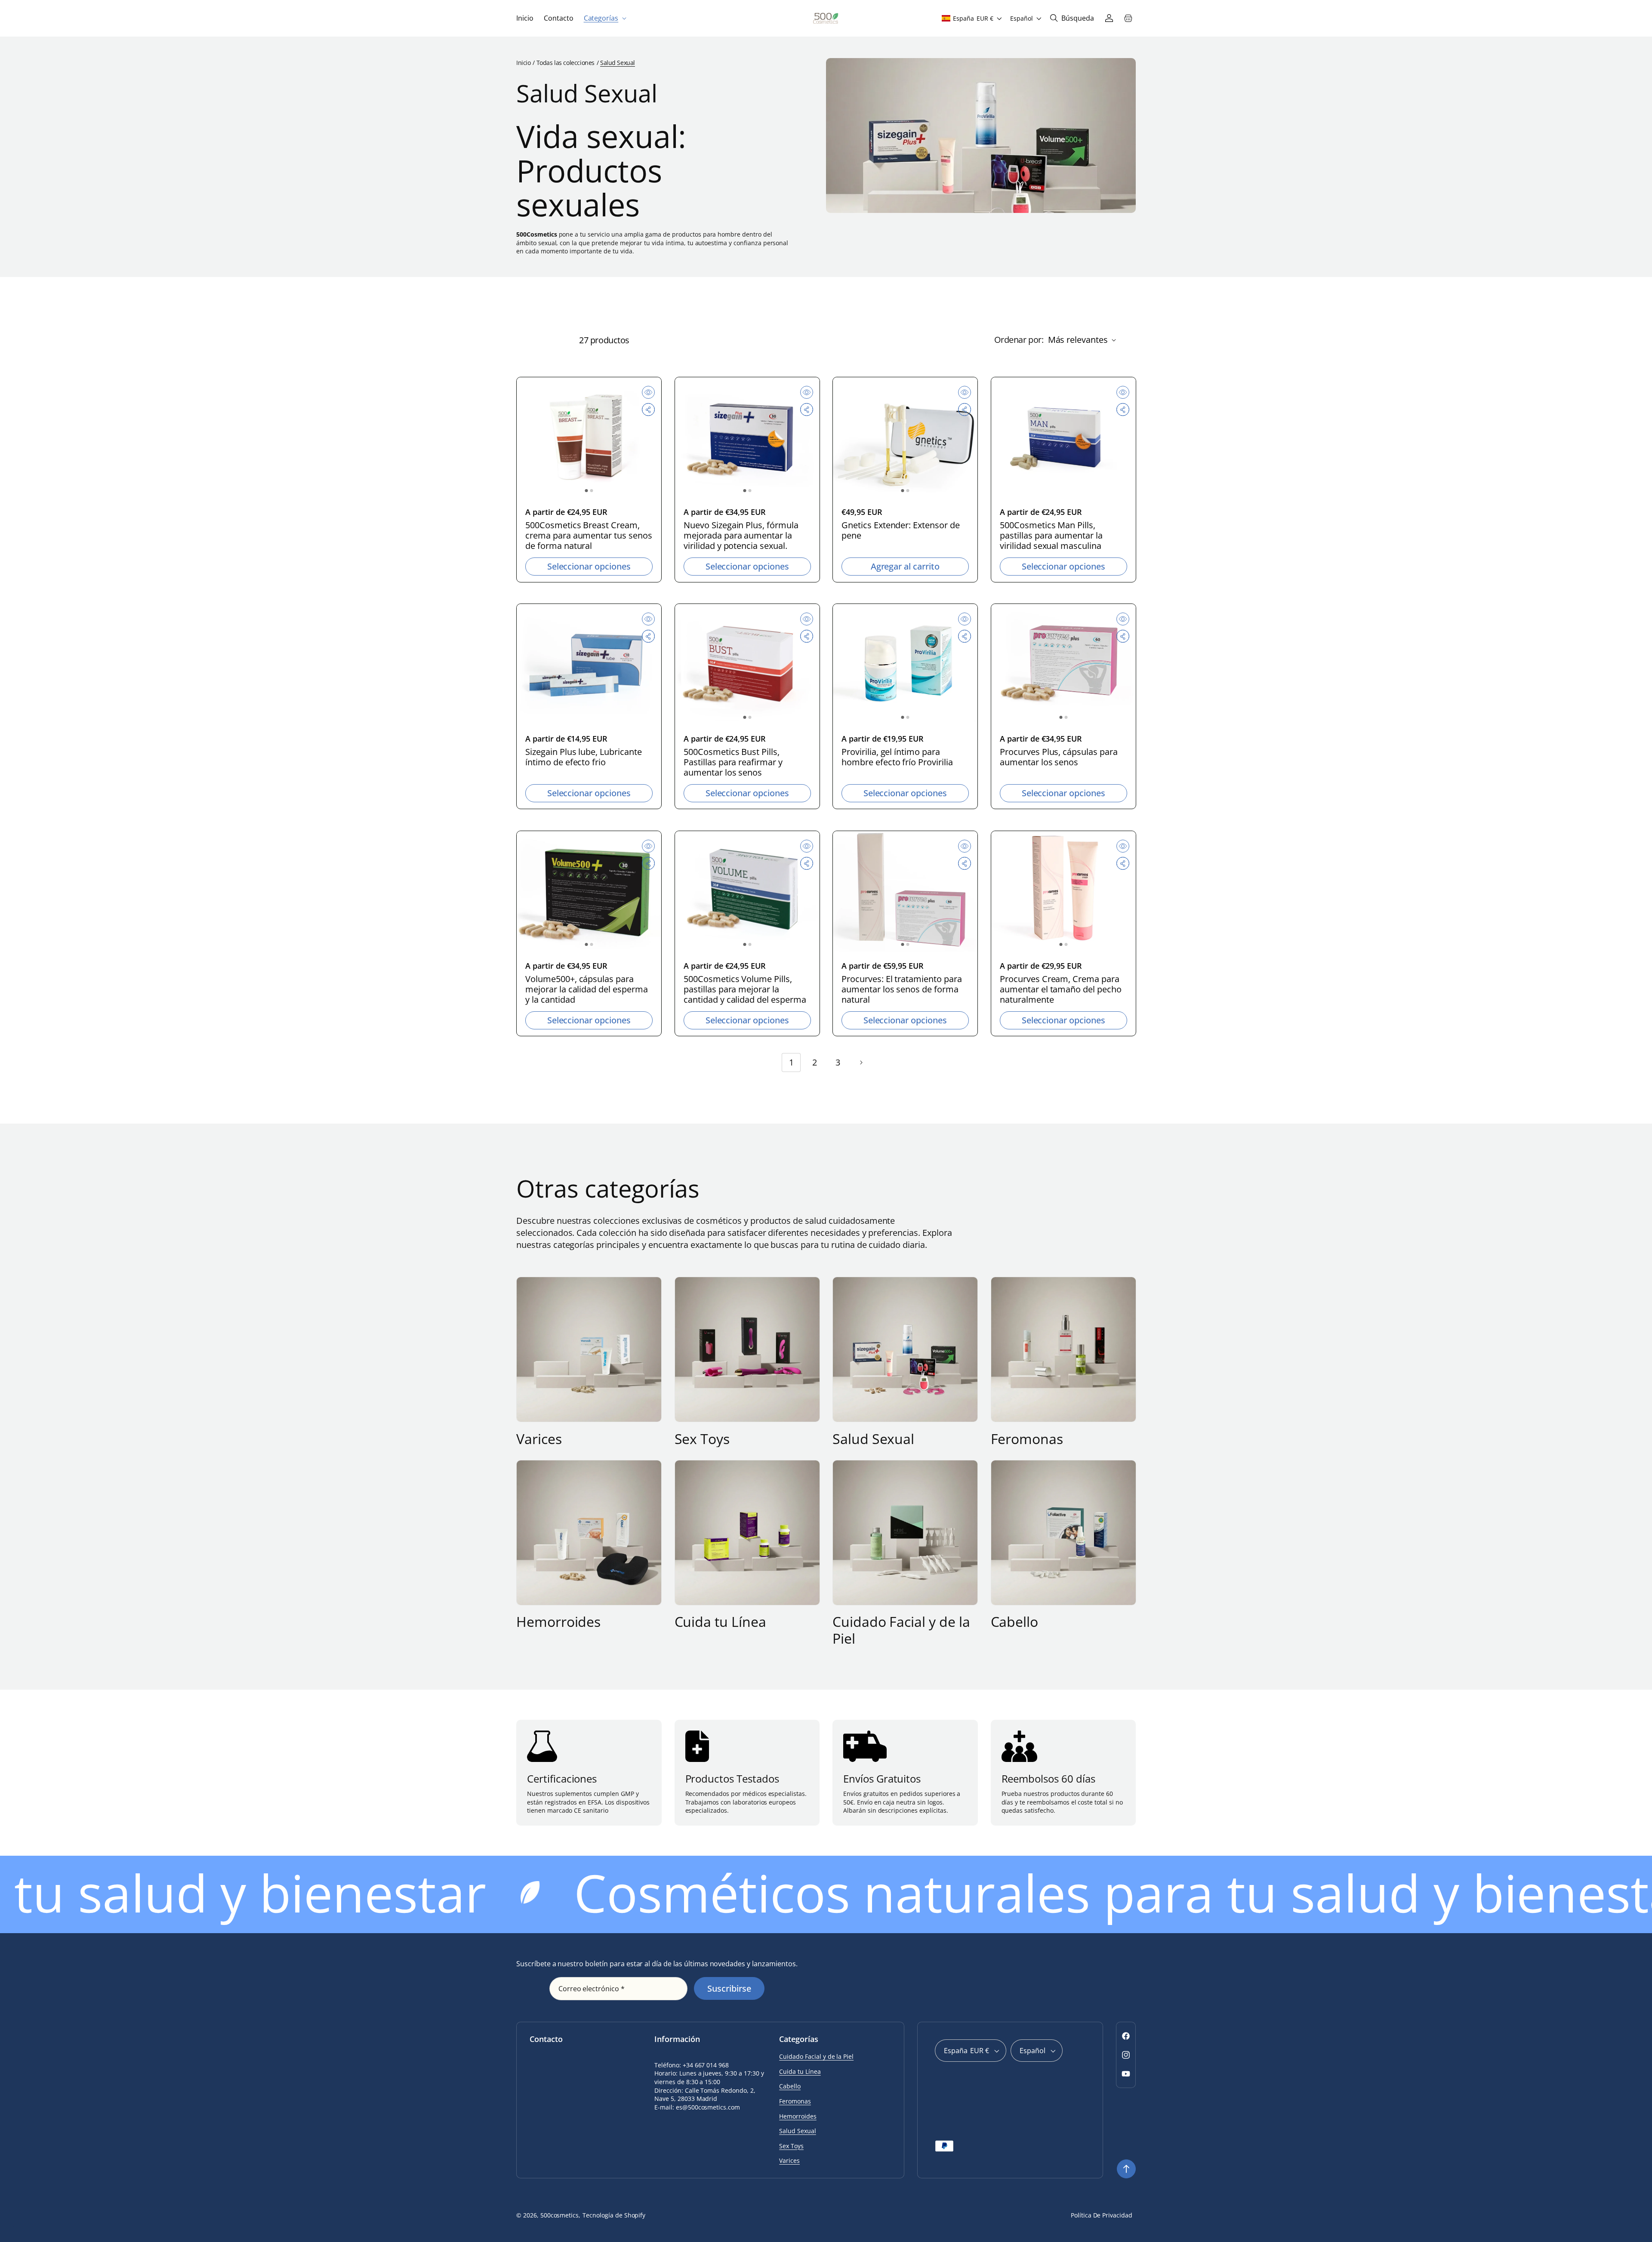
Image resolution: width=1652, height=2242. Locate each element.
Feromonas (1027, 1439)
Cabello (1015, 1622)
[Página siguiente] (861, 1062)
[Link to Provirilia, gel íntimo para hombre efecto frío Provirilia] (905, 664)
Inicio (523, 63)
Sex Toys (702, 1439)
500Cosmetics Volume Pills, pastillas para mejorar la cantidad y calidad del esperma (745, 989)
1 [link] (791, 1062)
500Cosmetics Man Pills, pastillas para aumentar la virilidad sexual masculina (1051, 535)
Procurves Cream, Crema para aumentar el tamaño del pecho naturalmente (1061, 989)
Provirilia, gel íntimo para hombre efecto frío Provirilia (897, 757)
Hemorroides (558, 1622)
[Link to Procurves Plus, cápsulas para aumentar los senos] (1063, 664)
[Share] (648, 410)
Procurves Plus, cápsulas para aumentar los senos (1059, 757)
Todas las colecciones (566, 63)
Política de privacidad (1102, 2215)
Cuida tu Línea (720, 1622)
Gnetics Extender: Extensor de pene (901, 530)
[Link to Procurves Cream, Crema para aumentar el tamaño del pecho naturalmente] (1063, 891)
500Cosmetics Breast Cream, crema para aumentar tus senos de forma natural (589, 535)
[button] (604, 18)
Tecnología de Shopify (614, 2215)
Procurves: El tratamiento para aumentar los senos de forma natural (902, 989)
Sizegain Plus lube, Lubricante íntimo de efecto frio (584, 757)
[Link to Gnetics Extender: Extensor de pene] (905, 437)
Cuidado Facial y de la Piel (901, 1630)
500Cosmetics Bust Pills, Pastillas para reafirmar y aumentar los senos (733, 762)
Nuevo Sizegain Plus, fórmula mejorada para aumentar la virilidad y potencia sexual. (741, 535)
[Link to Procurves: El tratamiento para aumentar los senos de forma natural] (905, 891)
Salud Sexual (873, 1439)
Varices (539, 1439)
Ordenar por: (1019, 340)
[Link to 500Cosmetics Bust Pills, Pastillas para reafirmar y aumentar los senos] (747, 664)
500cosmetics (560, 2215)
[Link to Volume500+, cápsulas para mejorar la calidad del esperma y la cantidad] (589, 891)
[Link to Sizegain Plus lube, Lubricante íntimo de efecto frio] (589, 664)
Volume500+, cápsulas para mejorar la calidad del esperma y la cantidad (587, 989)
